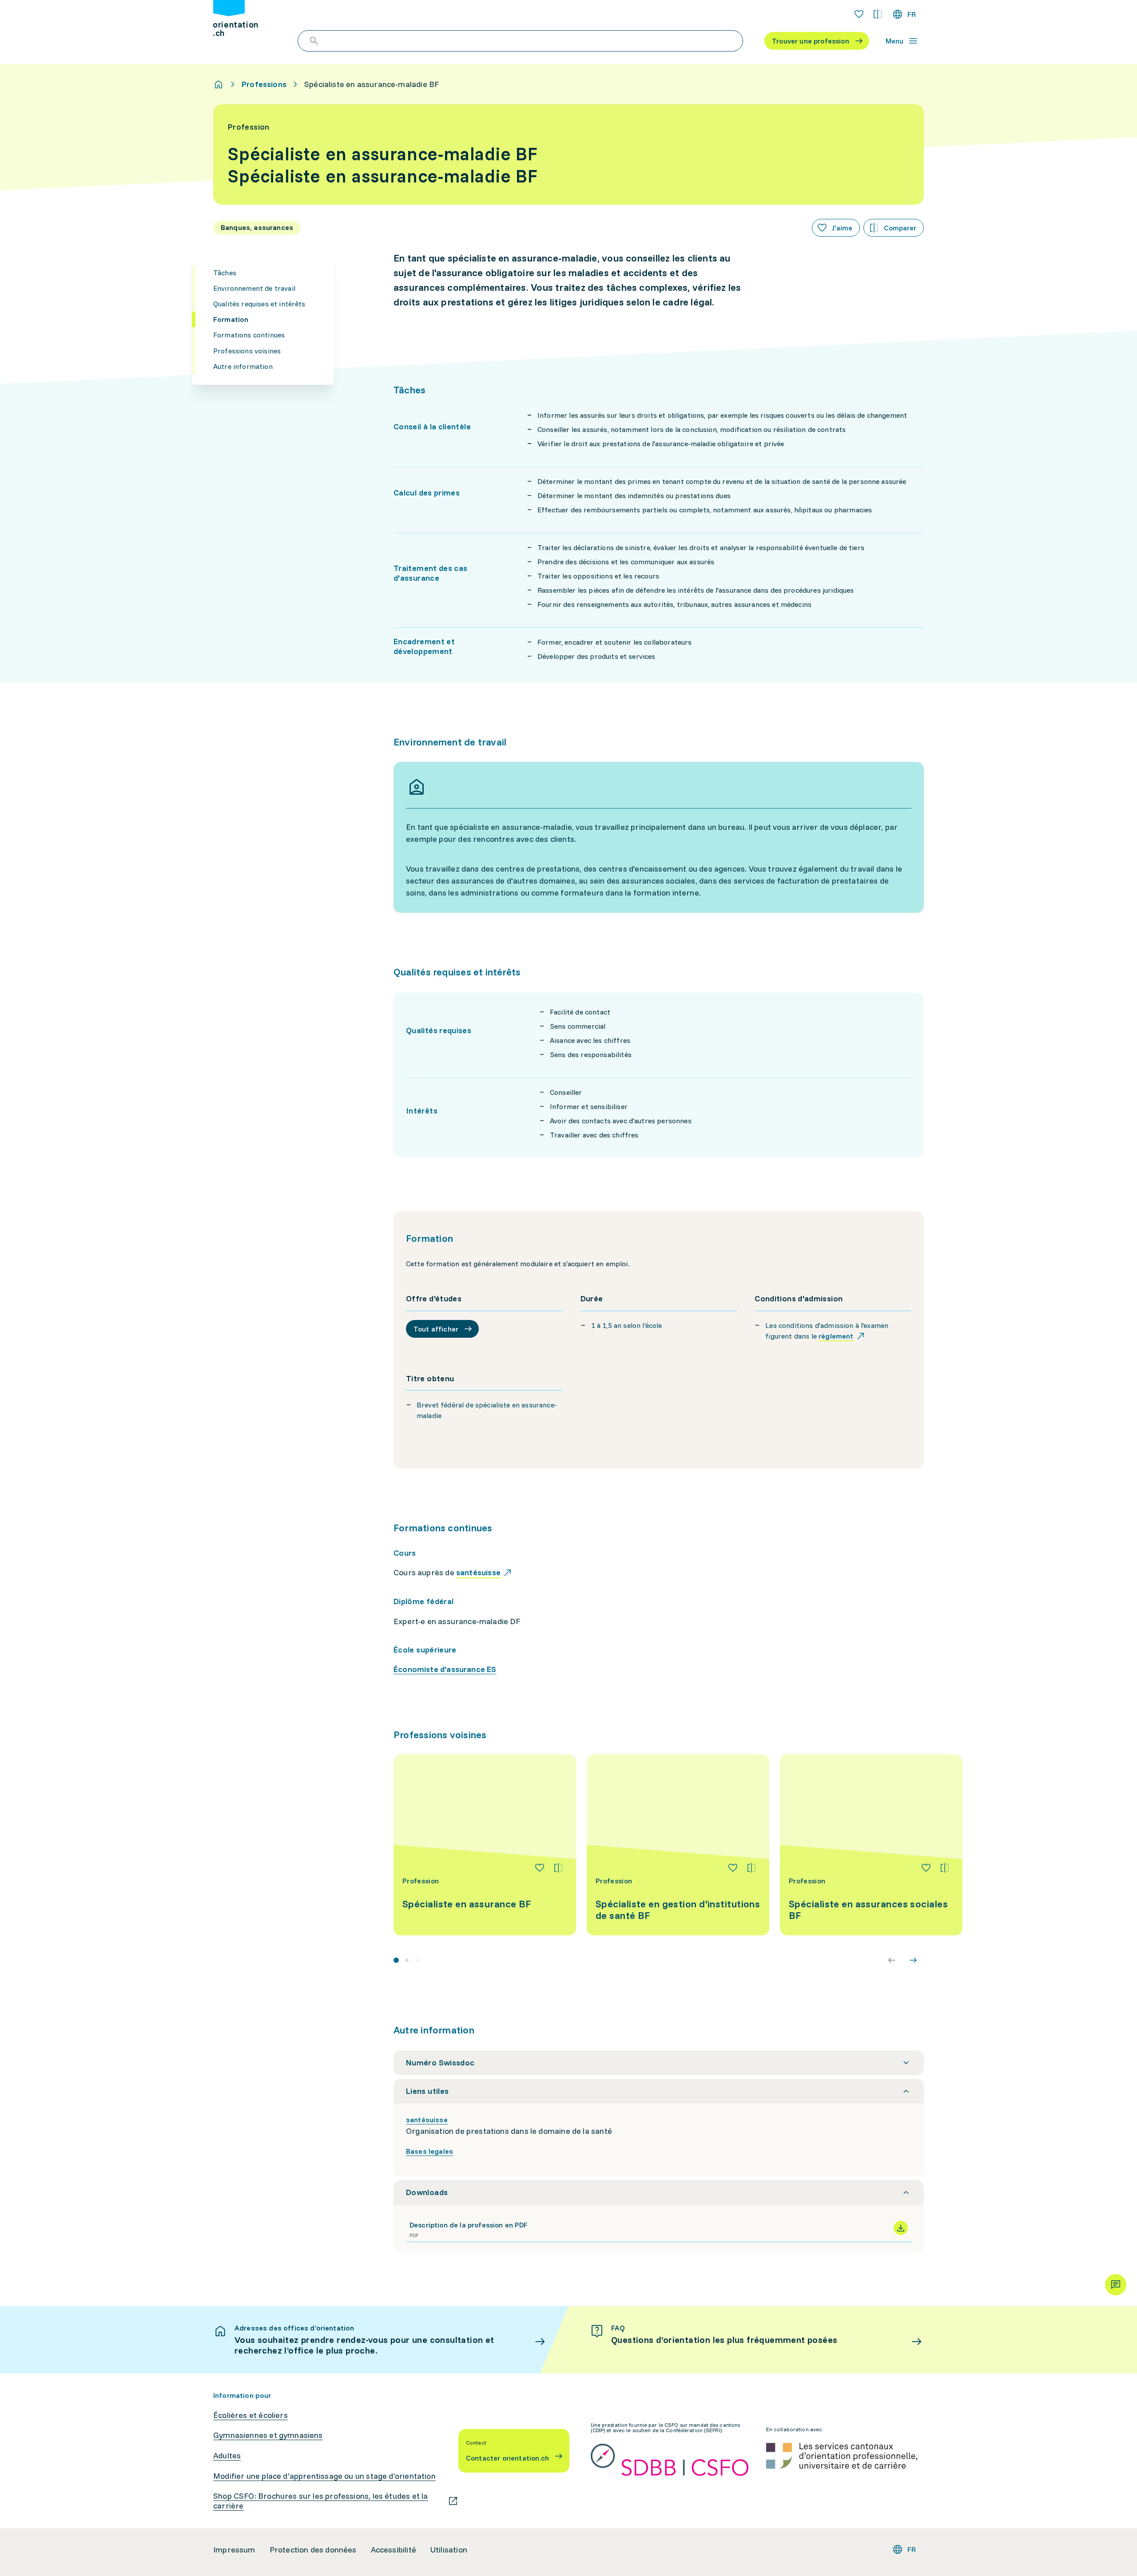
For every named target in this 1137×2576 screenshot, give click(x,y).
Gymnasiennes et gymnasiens (268, 2435)
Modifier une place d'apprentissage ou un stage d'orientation (324, 2476)
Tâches (225, 273)
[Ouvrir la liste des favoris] (859, 14)
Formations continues (249, 335)
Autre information (243, 366)
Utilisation (449, 2550)
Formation (231, 319)
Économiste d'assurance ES (445, 1669)
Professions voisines (247, 351)
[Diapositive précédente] (892, 1960)
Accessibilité (394, 2550)
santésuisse (427, 2120)
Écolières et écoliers (250, 2415)
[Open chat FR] (1116, 2285)
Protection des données (313, 2550)
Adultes (227, 2456)
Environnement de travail (254, 288)
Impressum (234, 2550)
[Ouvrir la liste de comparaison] (878, 14)
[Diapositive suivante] (913, 1960)
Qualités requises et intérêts (259, 304)
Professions (264, 84)
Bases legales (429, 2151)
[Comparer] (558, 1868)
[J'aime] (540, 1868)
